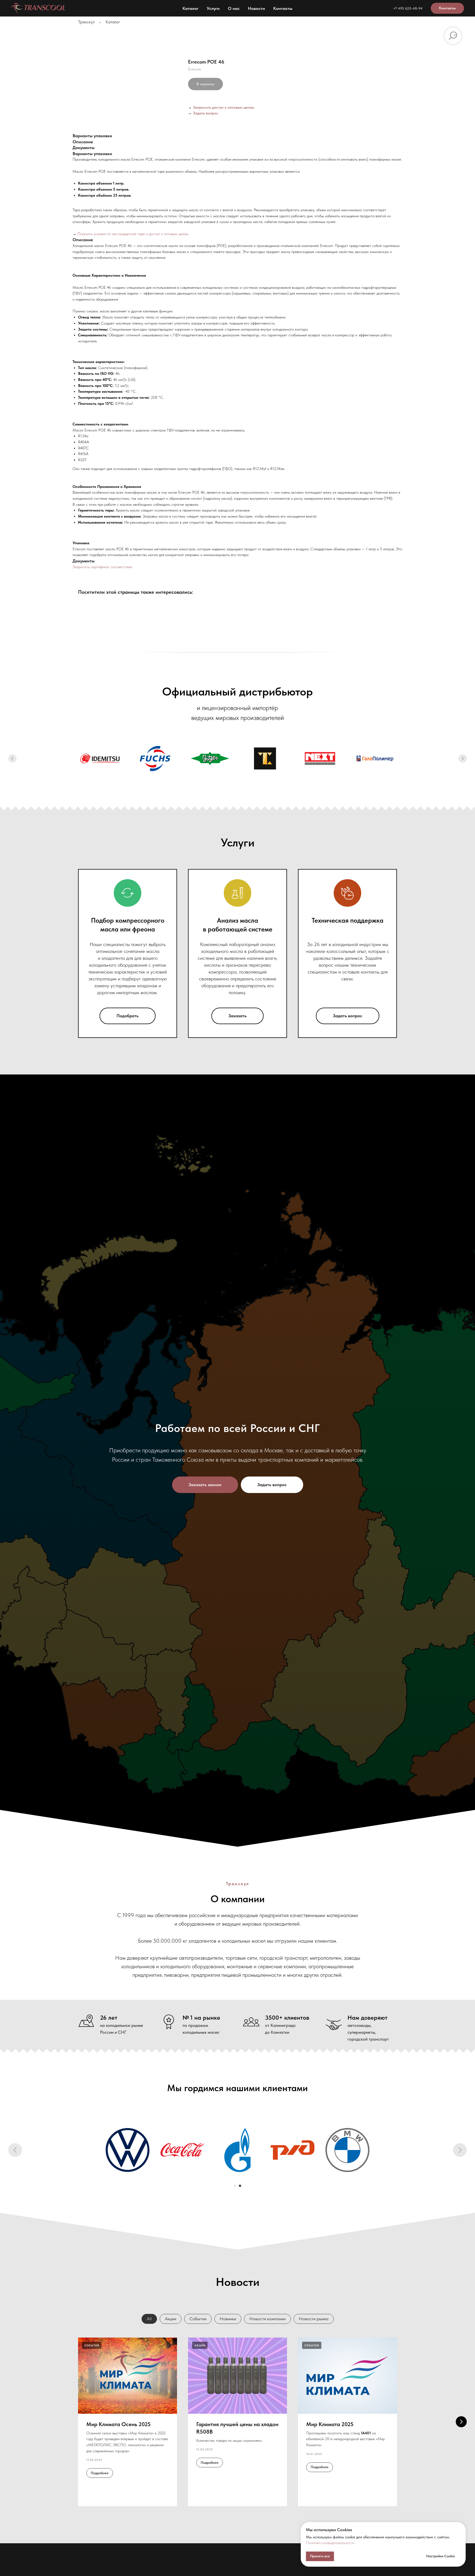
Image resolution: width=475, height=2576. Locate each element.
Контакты (283, 8)
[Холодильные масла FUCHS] (155, 758)
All (149, 2319)
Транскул (86, 22)
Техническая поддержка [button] (348, 920)
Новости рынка (314, 2319)
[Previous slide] (12, 758)
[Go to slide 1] (235, 2186)
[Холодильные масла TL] (265, 758)
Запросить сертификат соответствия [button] (102, 567)
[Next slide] (463, 758)
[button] (205, 1485)
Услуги (213, 8)
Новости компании (267, 2319)
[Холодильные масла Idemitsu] (100, 758)
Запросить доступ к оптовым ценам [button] (224, 107)
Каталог (190, 8)
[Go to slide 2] (240, 2186)
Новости (256, 8)
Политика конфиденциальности (330, 2543)
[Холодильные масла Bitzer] (210, 758)
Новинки (228, 2319)
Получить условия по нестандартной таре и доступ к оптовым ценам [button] (133, 234)
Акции (171, 2319)
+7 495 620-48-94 (408, 8)
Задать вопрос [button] (206, 113)
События (198, 2319)
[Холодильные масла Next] (320, 758)
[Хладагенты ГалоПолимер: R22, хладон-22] (375, 758)
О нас (234, 8)
